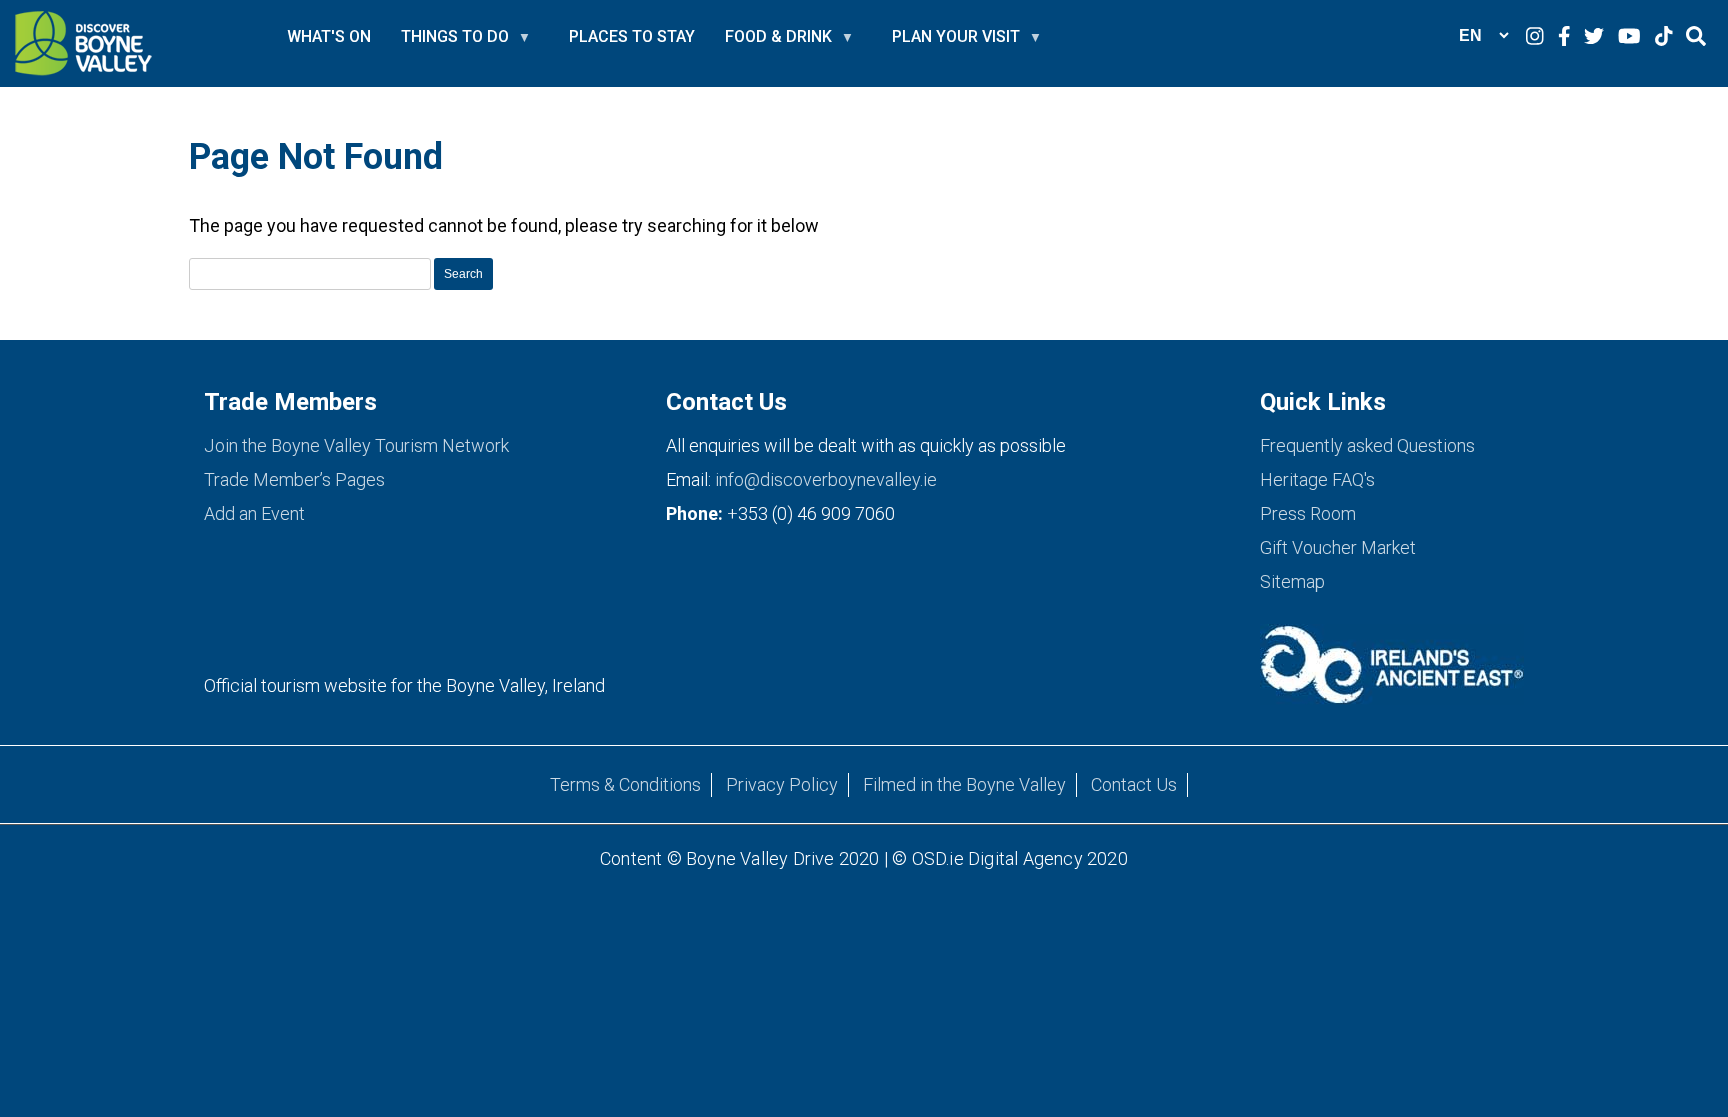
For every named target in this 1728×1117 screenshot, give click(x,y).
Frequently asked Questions (1367, 445)
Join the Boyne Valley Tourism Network (356, 445)
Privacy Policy (782, 784)
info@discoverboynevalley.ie (826, 479)
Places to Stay (632, 36)
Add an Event (254, 513)
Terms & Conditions (625, 784)
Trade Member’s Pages (294, 479)
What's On (329, 36)
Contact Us (1134, 784)
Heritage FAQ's (1317, 479)
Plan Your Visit (956, 45)
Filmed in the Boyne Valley (964, 784)
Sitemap (1292, 581)
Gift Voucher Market (1338, 547)
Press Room (1308, 513)
